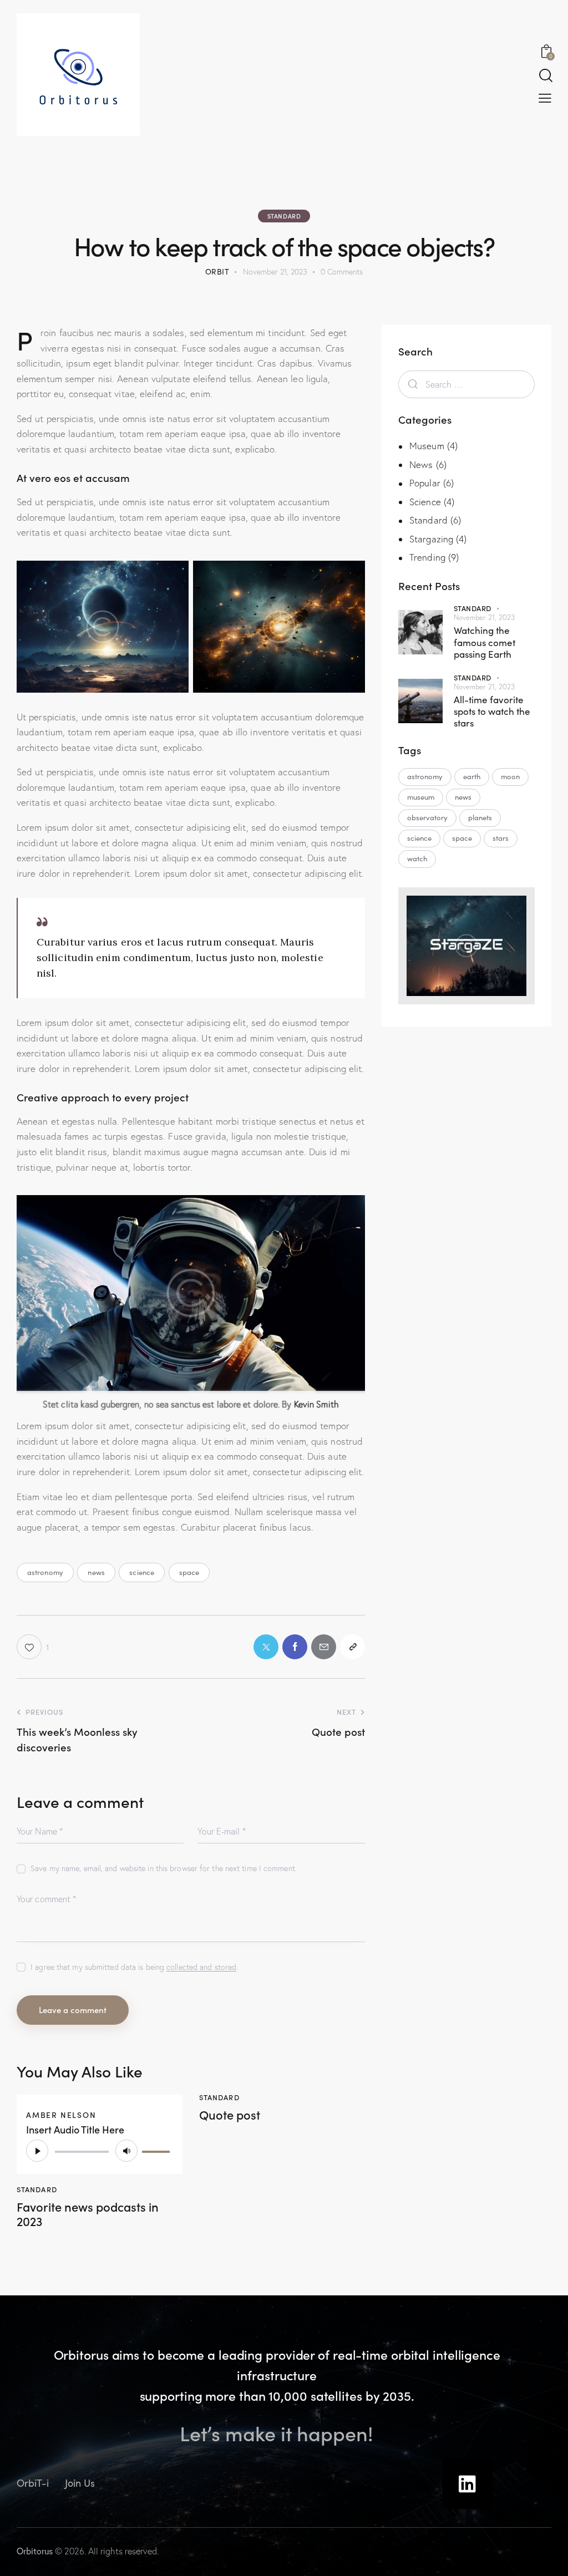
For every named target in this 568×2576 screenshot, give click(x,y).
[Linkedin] (467, 2484)
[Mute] (126, 2151)
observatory (427, 817)
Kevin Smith (316, 1404)
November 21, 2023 (485, 617)
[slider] (158, 2150)
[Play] (37, 2151)
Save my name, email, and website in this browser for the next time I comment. (164, 1868)
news (96, 1572)
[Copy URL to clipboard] (353, 1647)
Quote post (230, 2115)
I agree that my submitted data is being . (134, 1967)
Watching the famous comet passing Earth (485, 642)
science (142, 1572)
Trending (427, 557)
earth (472, 776)
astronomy (45, 1572)
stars (501, 838)
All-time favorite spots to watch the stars (492, 712)
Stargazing (431, 539)
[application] (100, 2151)
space (189, 1572)
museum (421, 797)
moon (510, 776)
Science (425, 502)
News (421, 464)
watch (417, 858)
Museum (427, 446)
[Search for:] (466, 384)
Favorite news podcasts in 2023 (88, 2214)
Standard (284, 216)
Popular (425, 483)
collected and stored (201, 1967)
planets (480, 817)
